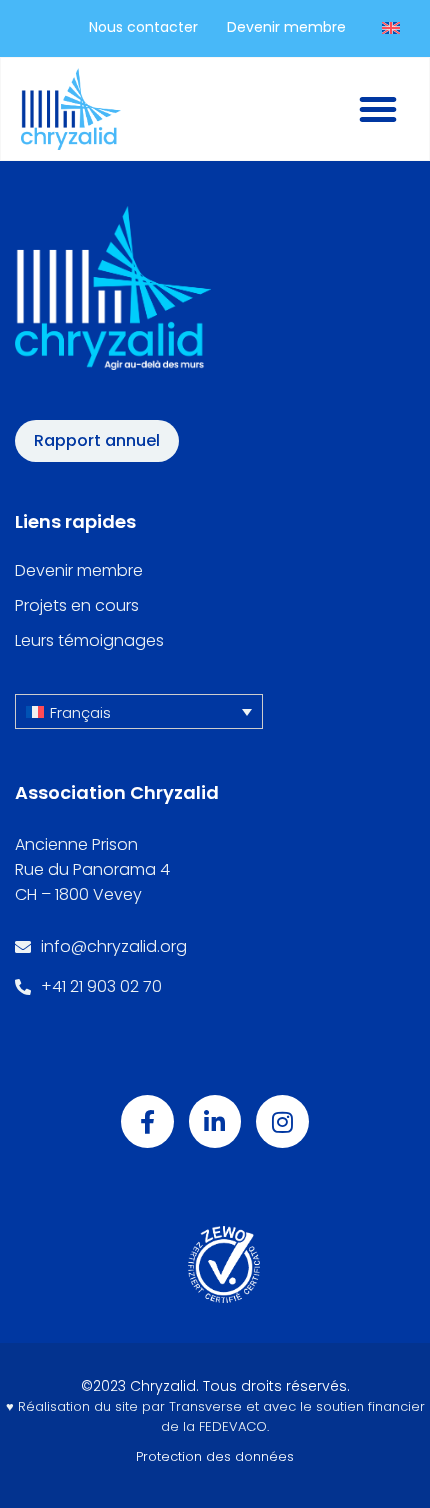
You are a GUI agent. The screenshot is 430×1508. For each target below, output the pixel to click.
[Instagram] (282, 1121)
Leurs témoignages (89, 641)
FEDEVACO (233, 1426)
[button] (139, 711)
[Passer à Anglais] (391, 28)
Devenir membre (79, 571)
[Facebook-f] (147, 1121)
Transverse (205, 1406)
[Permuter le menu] (378, 109)
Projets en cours (77, 606)
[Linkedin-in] (215, 1121)
